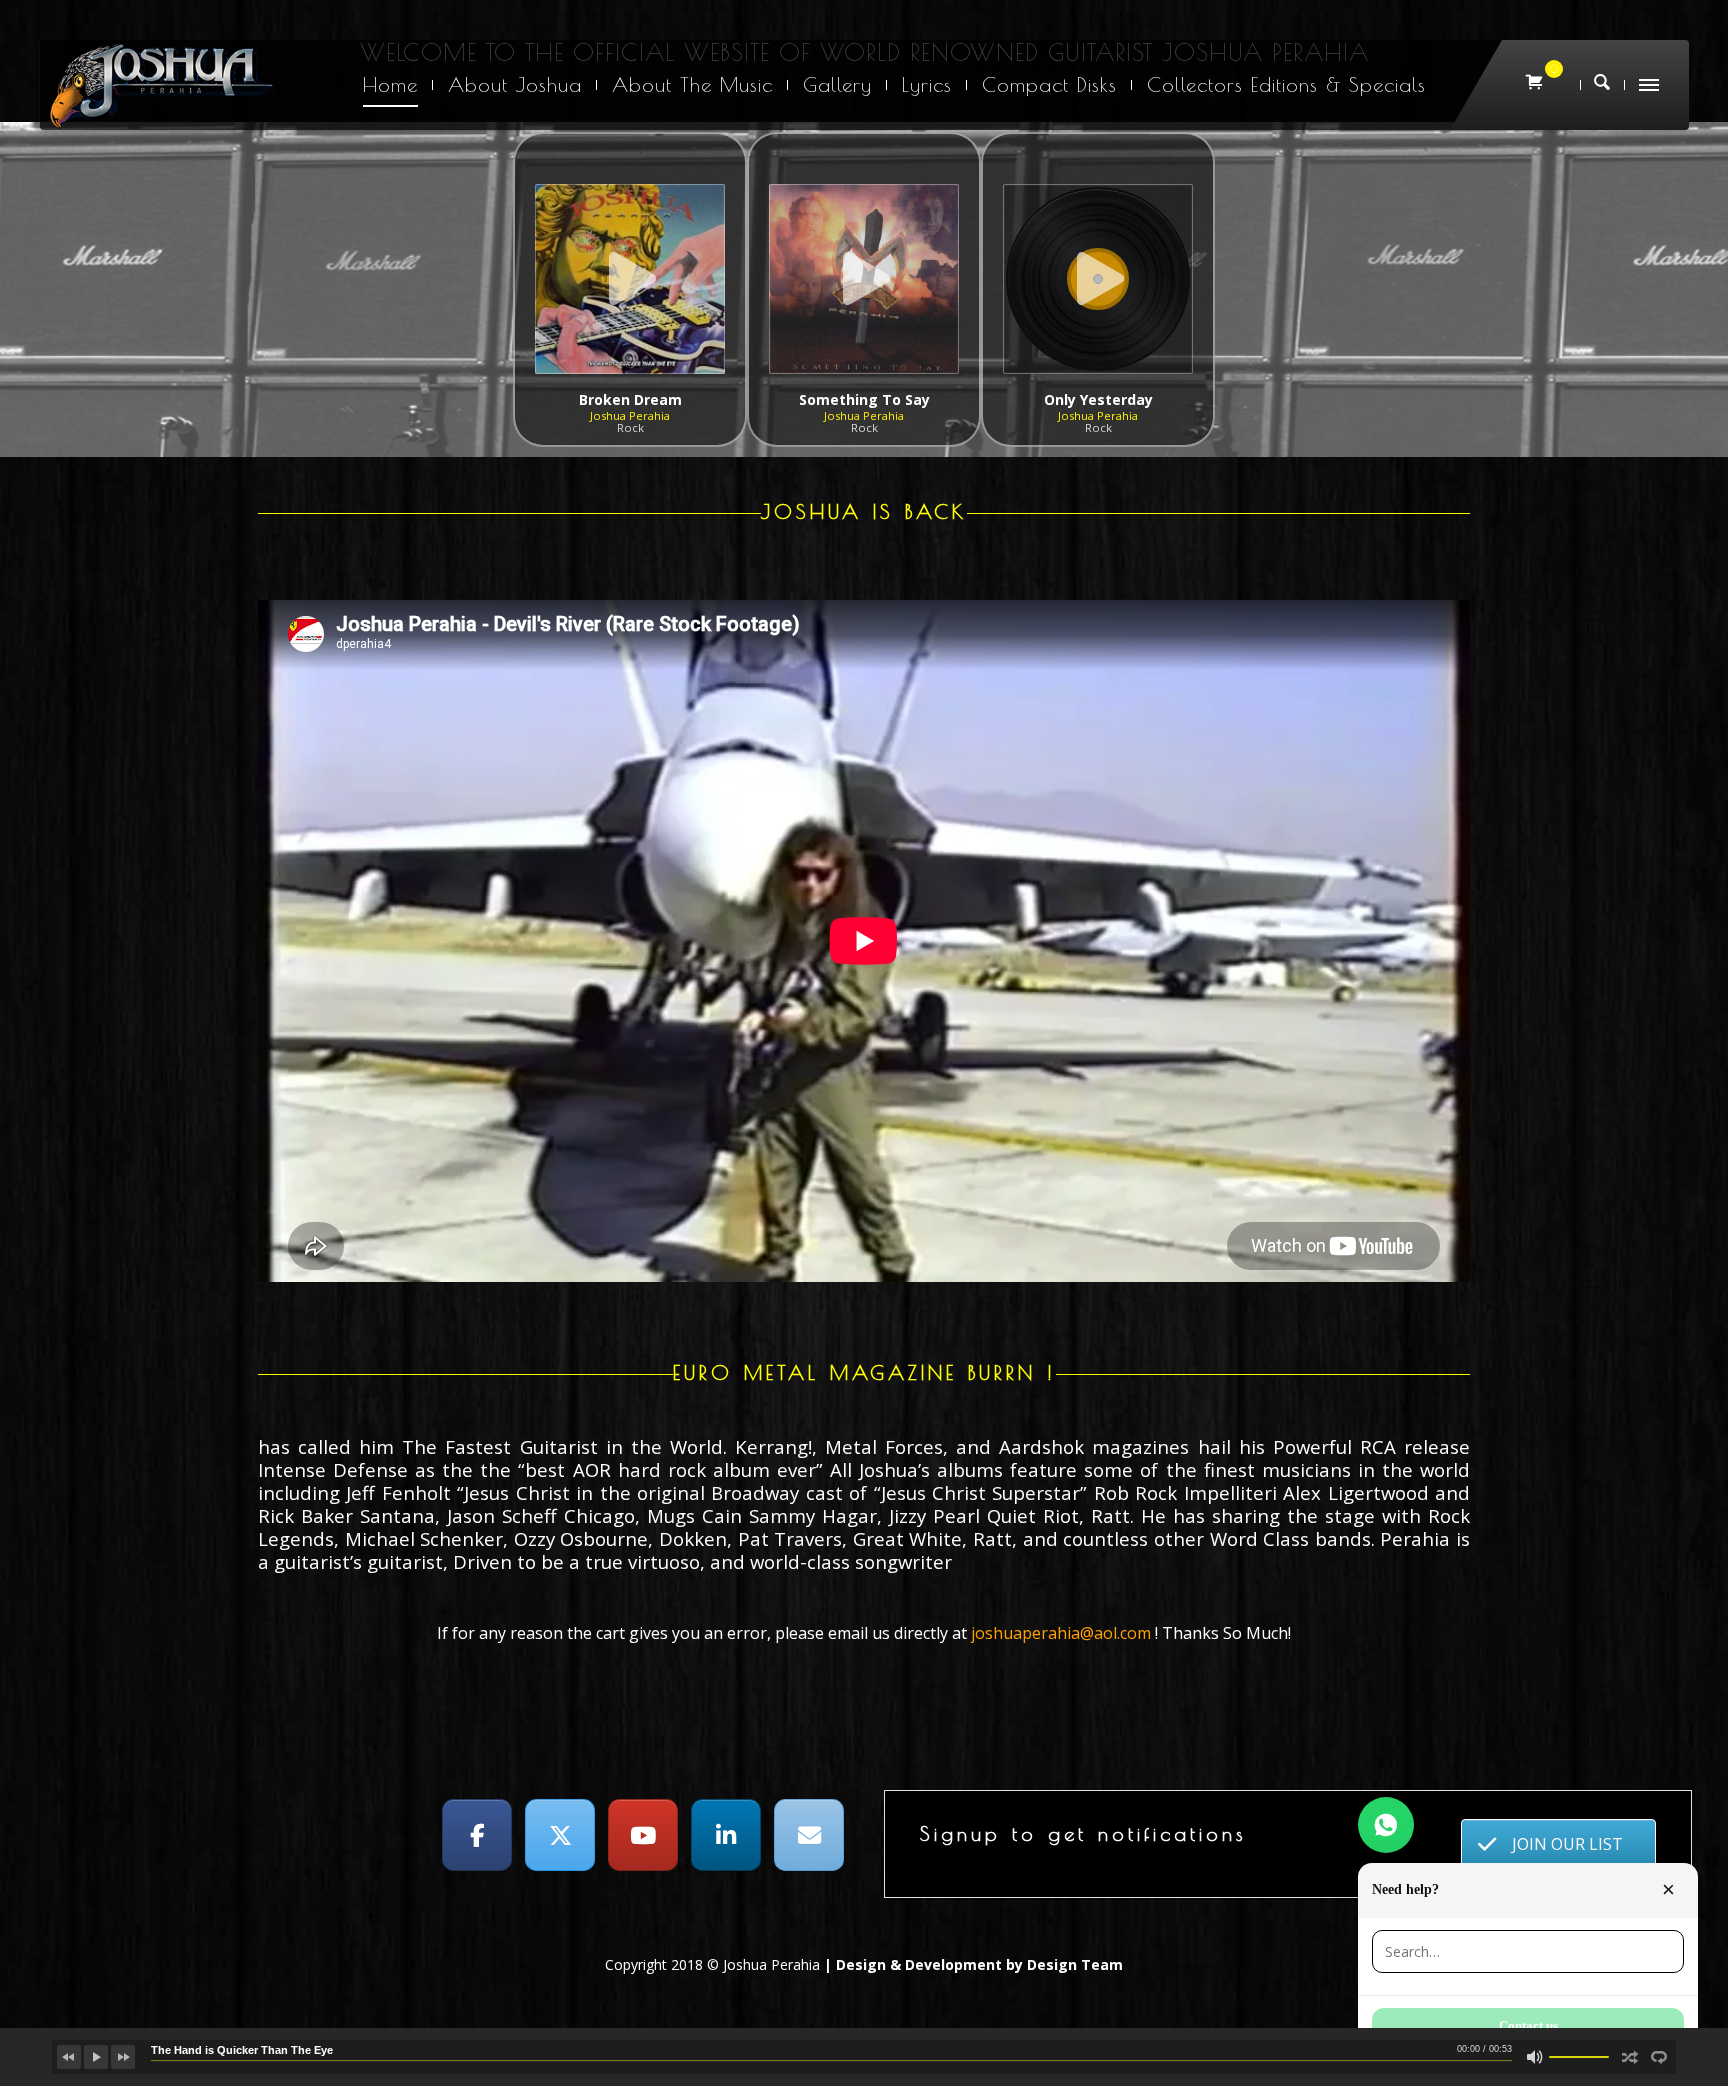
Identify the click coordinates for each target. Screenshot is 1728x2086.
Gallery (837, 84)
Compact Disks (1049, 84)
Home (390, 84)
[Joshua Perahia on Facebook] (477, 1835)
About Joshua (515, 84)
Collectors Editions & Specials (1286, 84)
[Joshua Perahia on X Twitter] (560, 1835)
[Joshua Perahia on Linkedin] (726, 1835)
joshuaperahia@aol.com (1061, 1633)
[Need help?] (1386, 1825)
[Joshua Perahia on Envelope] (809, 1835)
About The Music (692, 84)
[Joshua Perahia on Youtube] (643, 1835)
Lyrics (927, 84)
